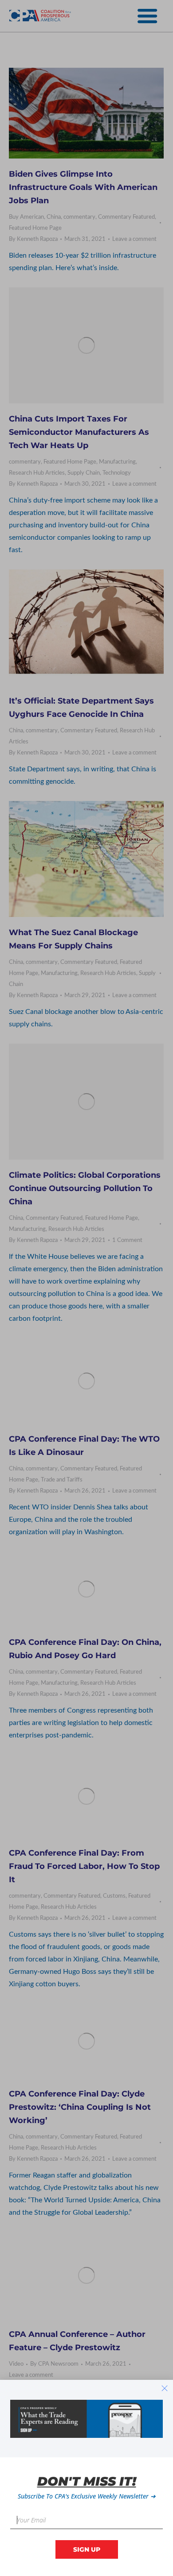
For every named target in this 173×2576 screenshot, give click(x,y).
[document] (86, 1288)
